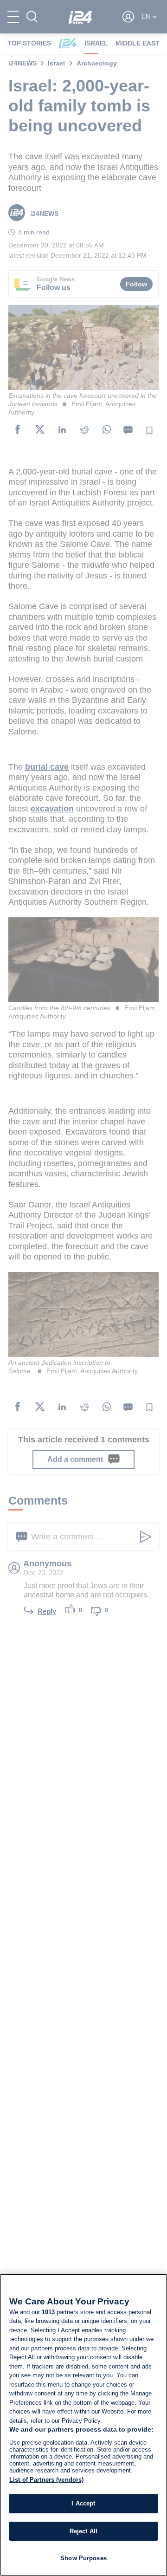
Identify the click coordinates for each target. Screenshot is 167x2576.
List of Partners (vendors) (46, 2480)
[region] (83, 2425)
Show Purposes (83, 2558)
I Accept (83, 2503)
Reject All (83, 2531)
